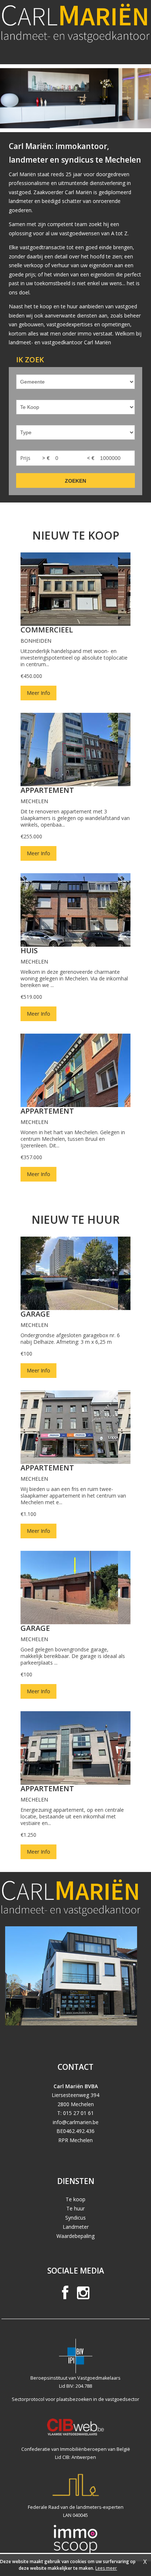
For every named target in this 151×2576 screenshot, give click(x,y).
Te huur (75, 2208)
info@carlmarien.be (76, 2122)
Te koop (75, 2199)
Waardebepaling (75, 2236)
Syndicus (75, 2218)
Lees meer (106, 2568)
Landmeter (76, 2227)
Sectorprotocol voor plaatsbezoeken (52, 2399)
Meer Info (38, 693)
